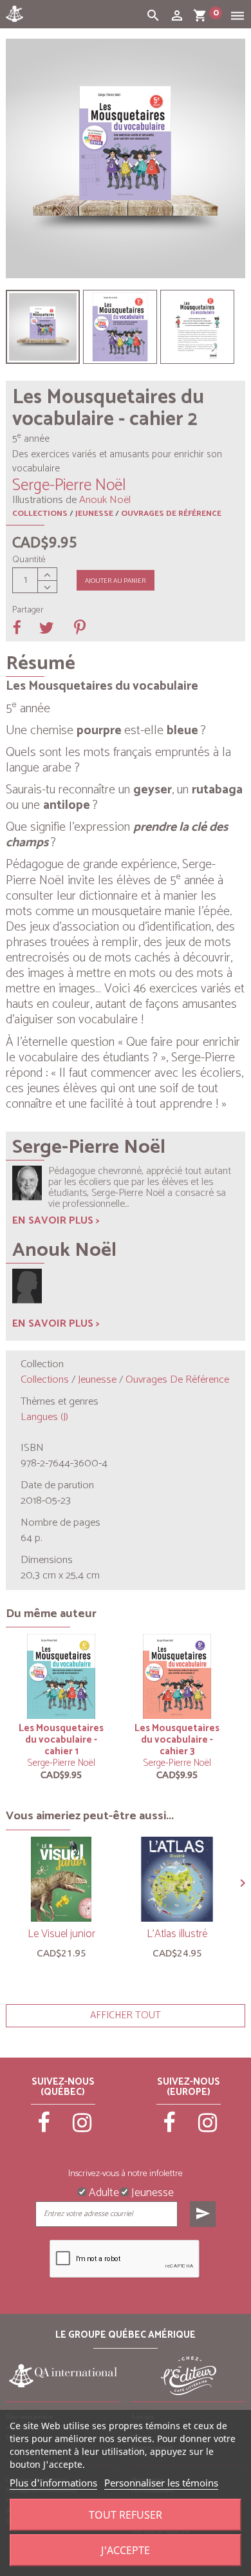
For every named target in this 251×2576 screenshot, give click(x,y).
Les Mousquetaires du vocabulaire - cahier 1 (61, 1740)
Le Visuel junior (61, 1934)
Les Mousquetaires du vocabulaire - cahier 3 (177, 1740)
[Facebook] (44, 2128)
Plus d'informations (53, 2483)
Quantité (29, 560)
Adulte (103, 2192)
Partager (28, 611)
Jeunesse (94, 514)
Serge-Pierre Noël (61, 1763)
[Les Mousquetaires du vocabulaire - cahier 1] (43, 327)
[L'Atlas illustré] (177, 1879)
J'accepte (126, 2550)
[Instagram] (82, 2128)
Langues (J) (44, 1417)
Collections (40, 514)
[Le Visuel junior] (61, 1879)
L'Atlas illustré (177, 1934)
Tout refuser (126, 2515)
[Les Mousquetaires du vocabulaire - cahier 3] (177, 1676)
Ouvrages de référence (171, 514)
